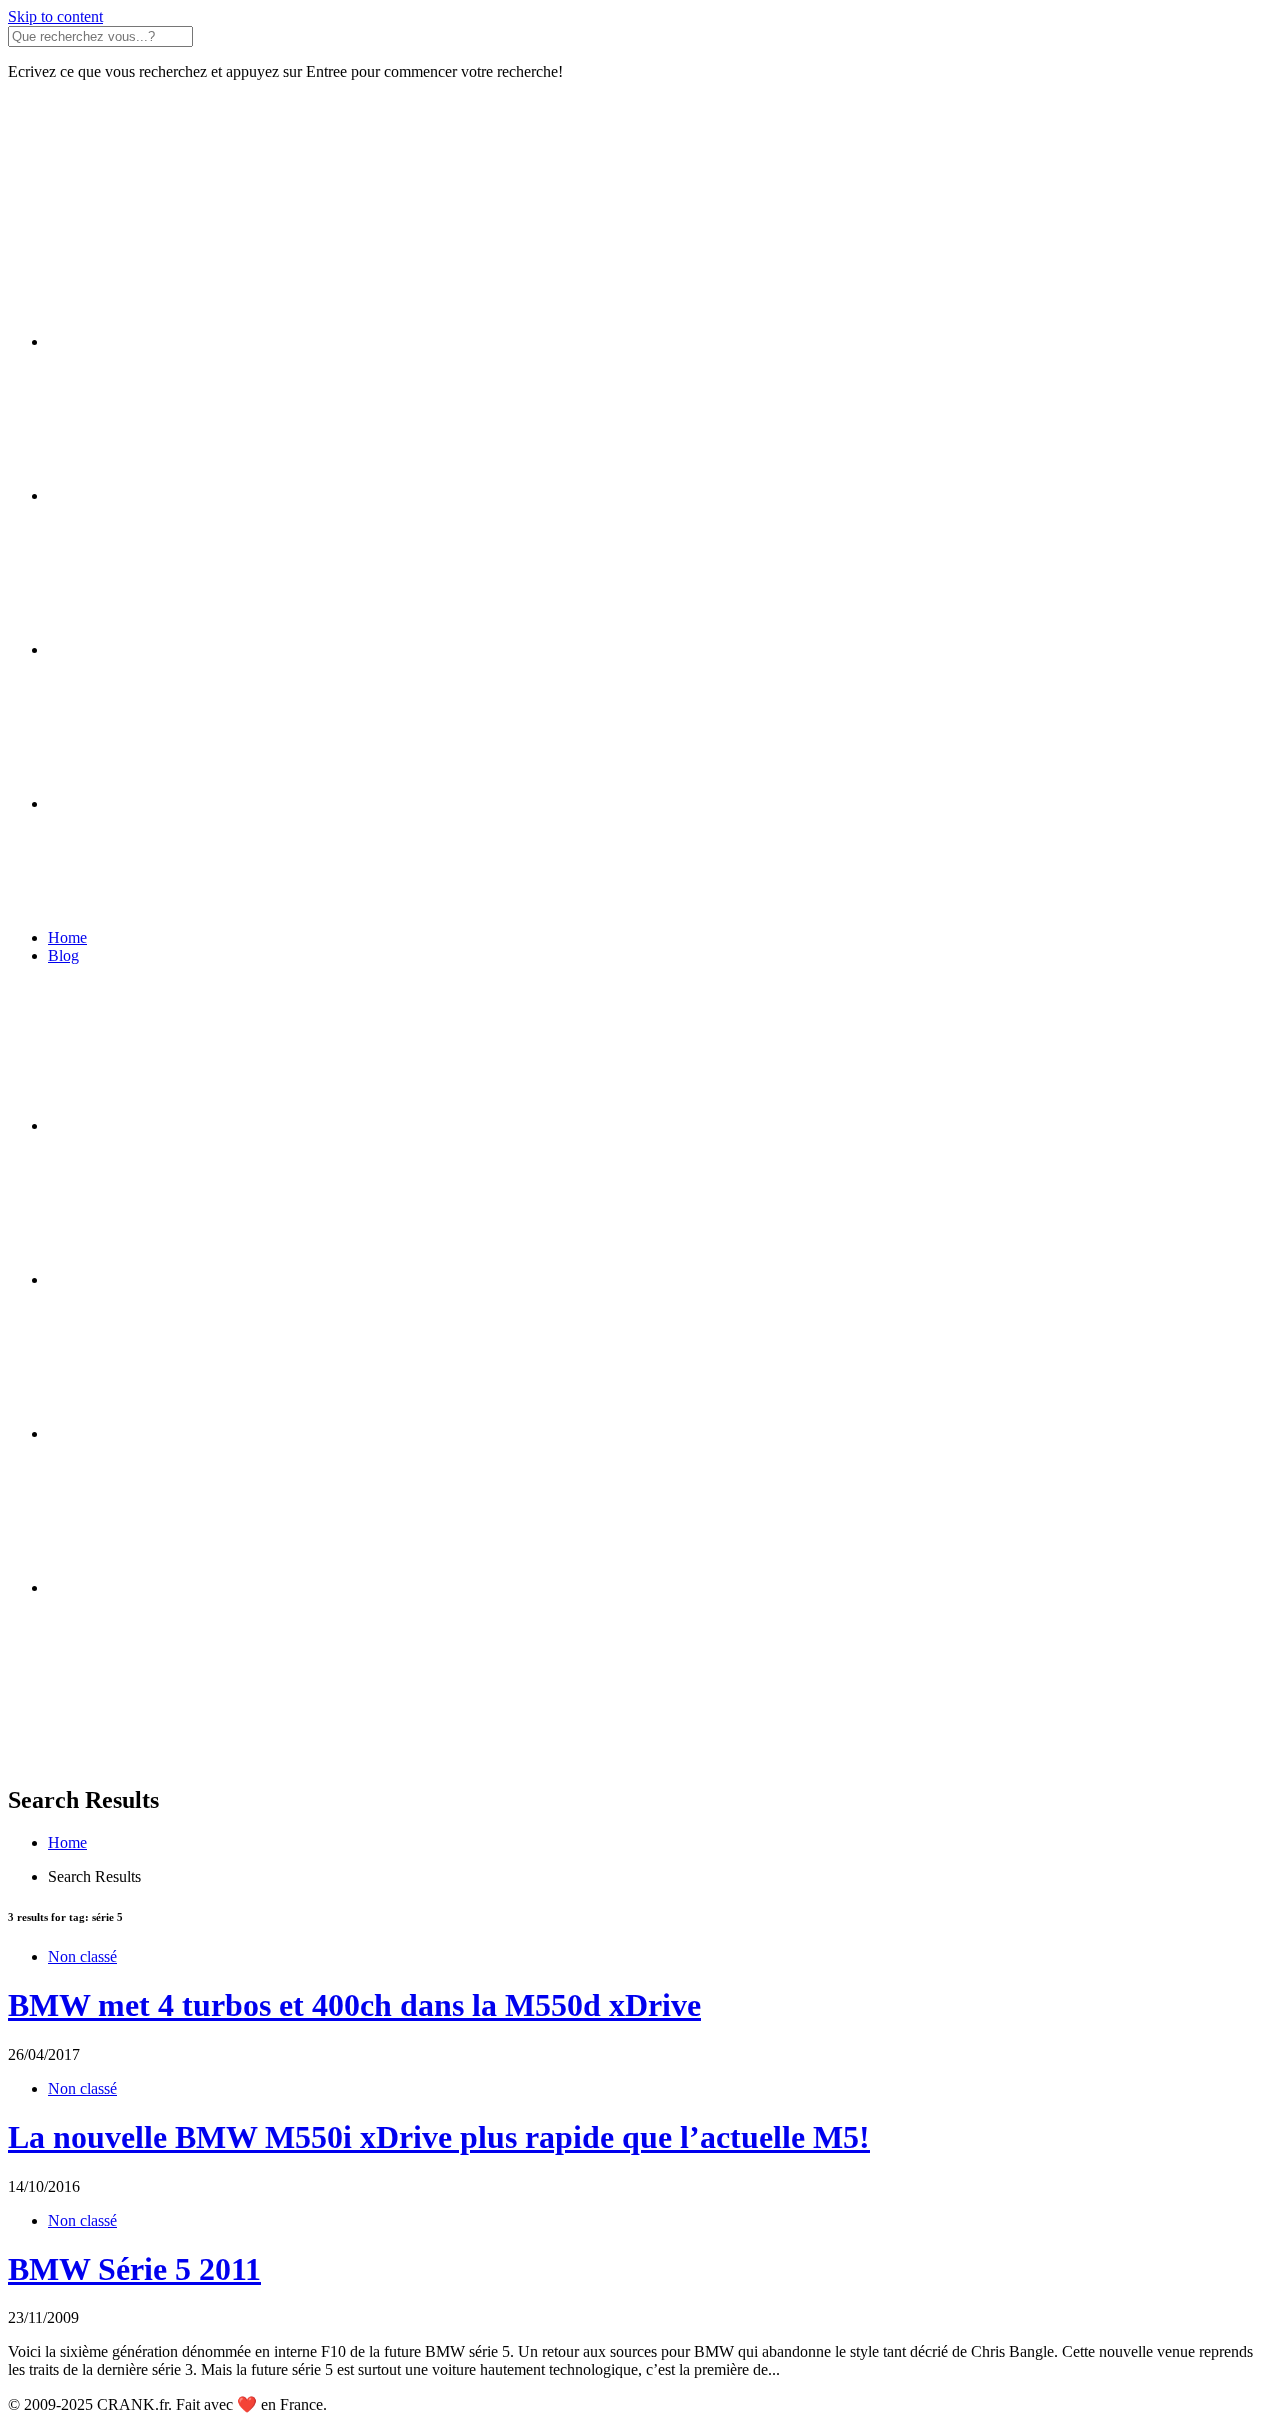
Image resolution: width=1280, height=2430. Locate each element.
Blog (63, 955)
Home (67, 937)
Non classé (82, 1956)
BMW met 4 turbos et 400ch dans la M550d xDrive (354, 2005)
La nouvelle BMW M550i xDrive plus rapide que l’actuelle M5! (439, 2137)
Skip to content (55, 16)
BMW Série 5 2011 (134, 2269)
